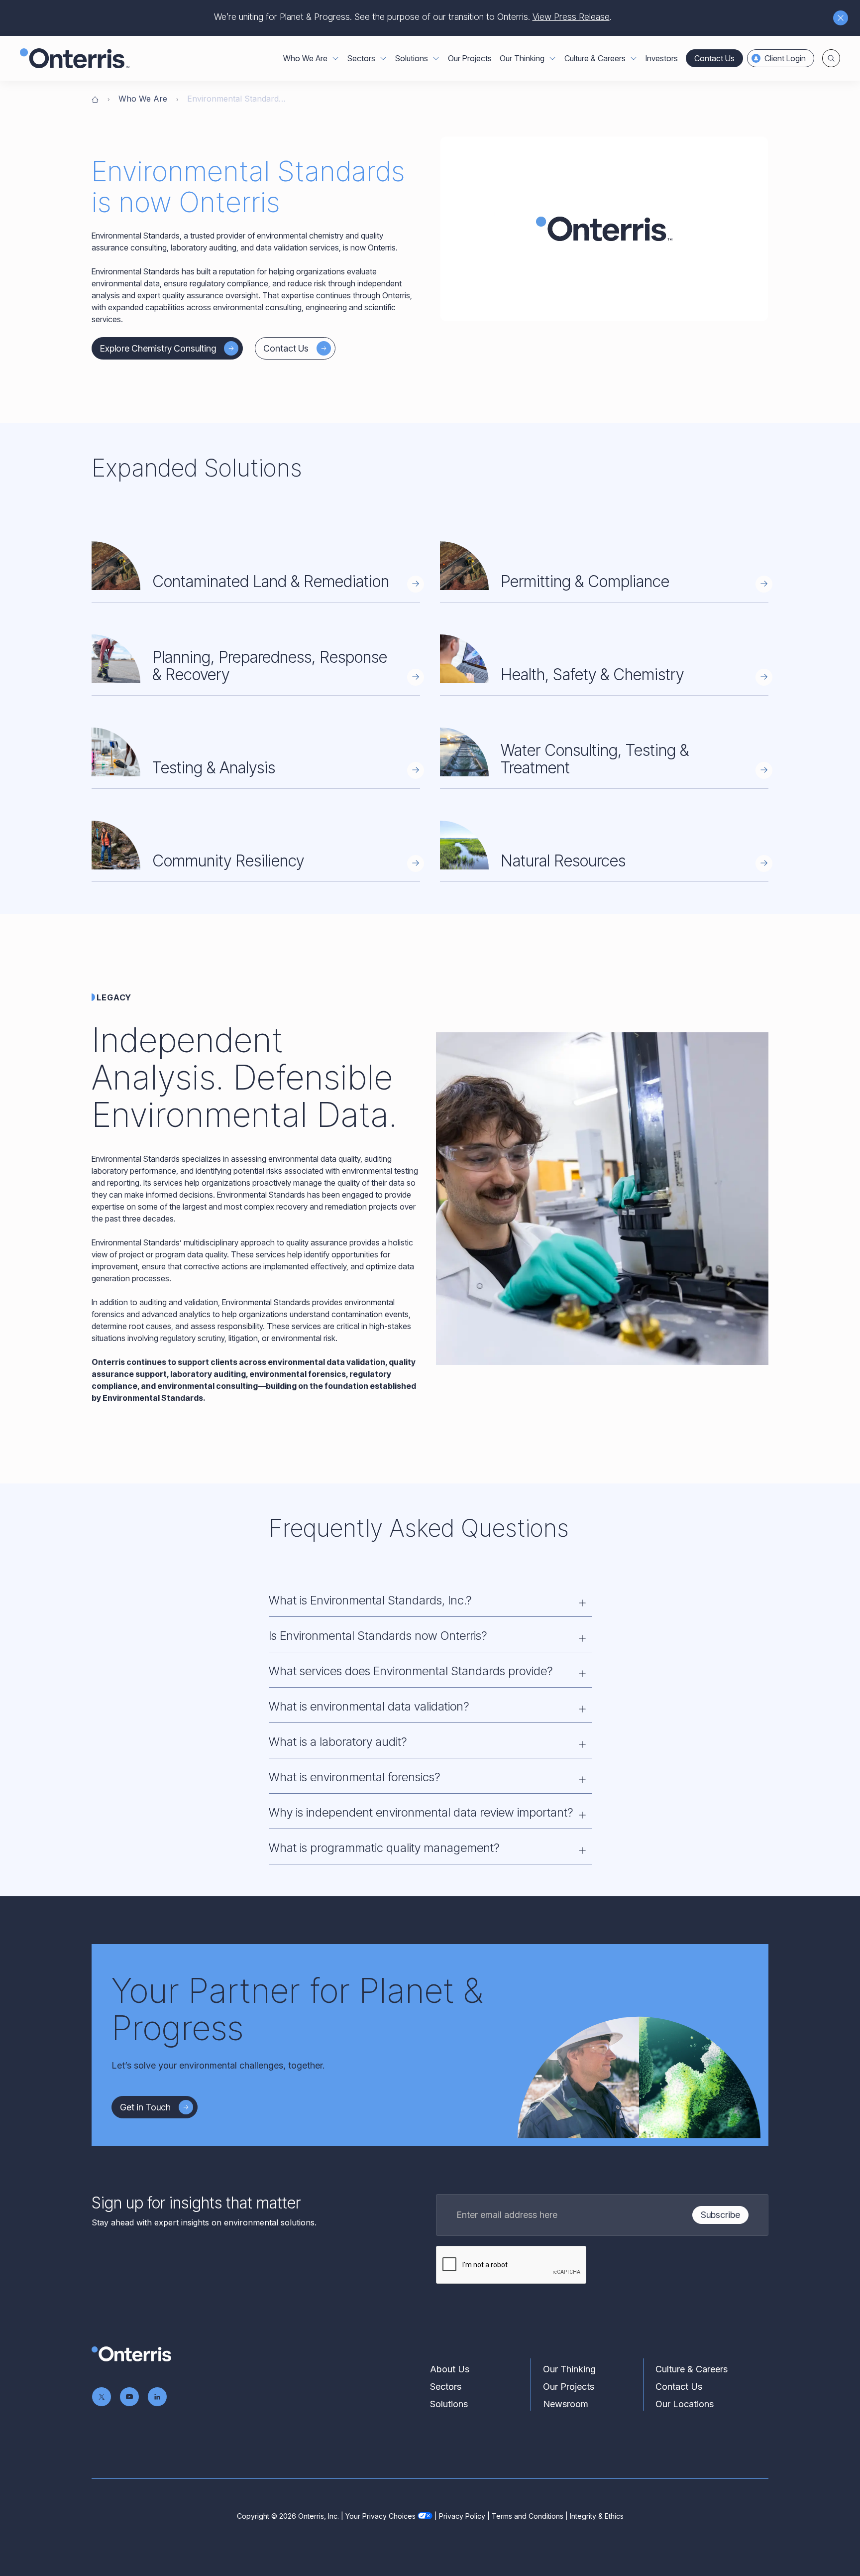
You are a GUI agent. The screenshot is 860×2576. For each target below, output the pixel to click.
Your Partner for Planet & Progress (297, 2009)
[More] (335, 58)
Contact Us (714, 58)
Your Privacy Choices (380, 2516)
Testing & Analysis (214, 768)
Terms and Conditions (528, 2516)
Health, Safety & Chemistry (592, 675)
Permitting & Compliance (585, 581)
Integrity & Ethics (597, 2516)
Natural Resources (563, 861)
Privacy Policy (462, 2516)
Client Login (785, 58)
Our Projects (470, 58)
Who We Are (143, 99)
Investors (662, 58)
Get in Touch (145, 2107)
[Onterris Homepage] (95, 99)
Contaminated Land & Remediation (271, 581)
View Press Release (571, 17)
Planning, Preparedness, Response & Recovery (270, 666)
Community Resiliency (228, 861)
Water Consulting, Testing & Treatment (595, 759)
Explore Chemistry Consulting (158, 348)
